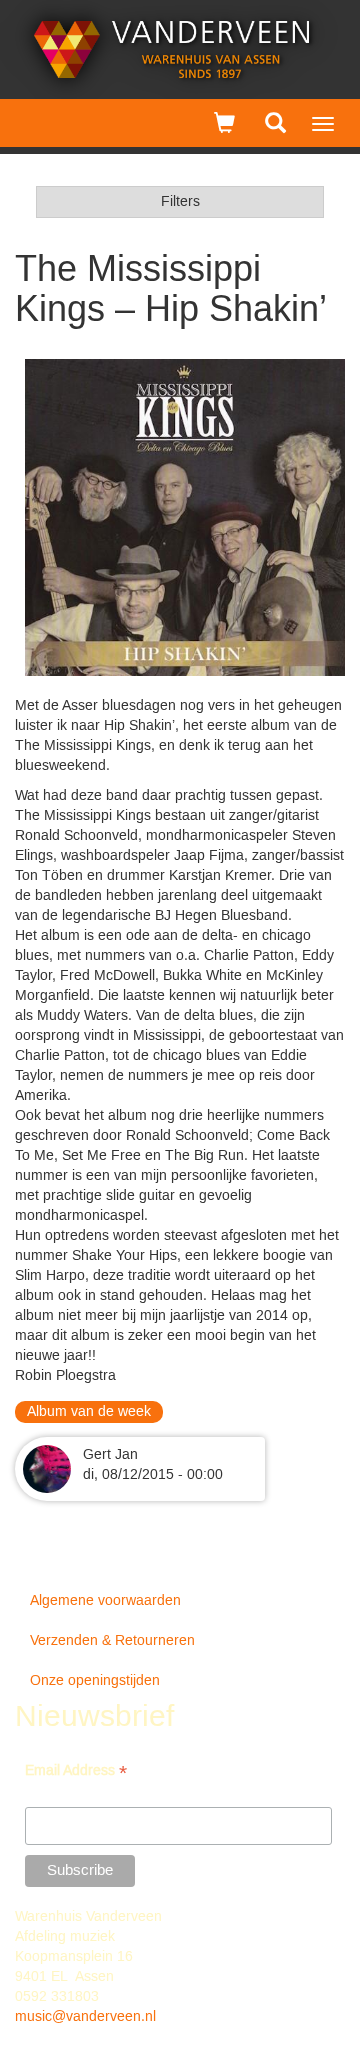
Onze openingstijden (95, 1681)
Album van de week (89, 1412)
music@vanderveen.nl (85, 2017)
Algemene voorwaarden (105, 1601)
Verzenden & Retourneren (112, 1641)
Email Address (76, 1772)
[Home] (172, 49)
